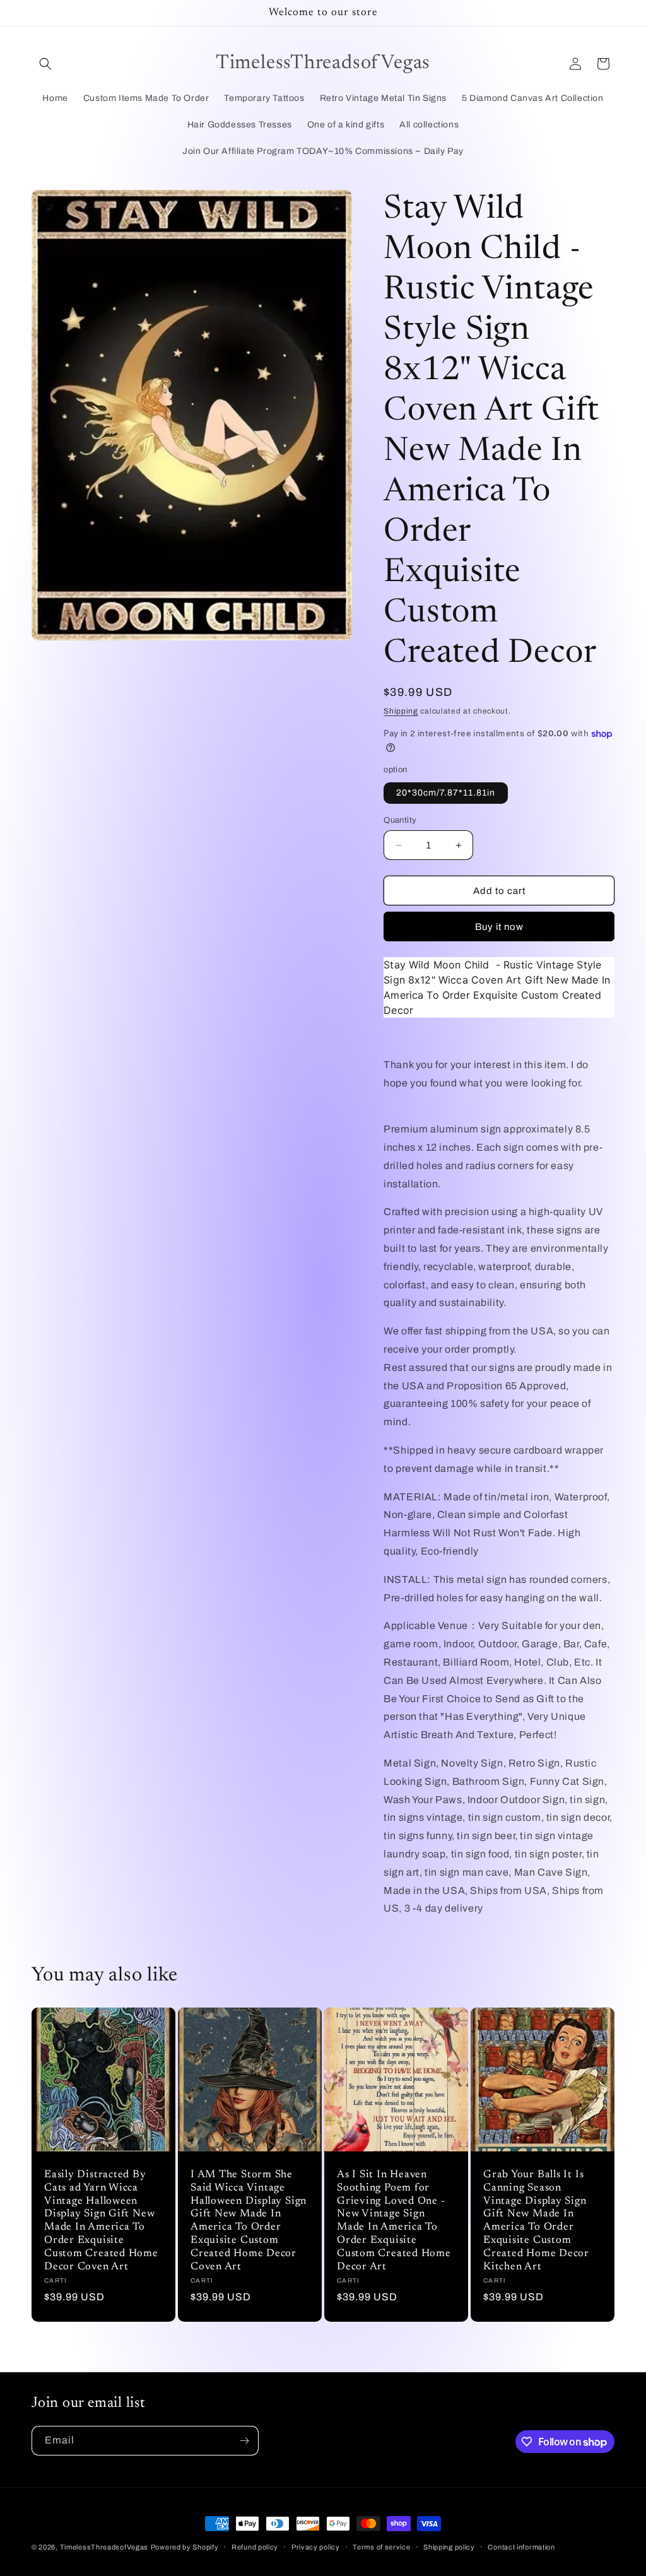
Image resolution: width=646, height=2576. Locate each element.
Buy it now (499, 927)
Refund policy (255, 2547)
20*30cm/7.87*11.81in (446, 793)
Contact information (521, 2547)
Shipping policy (449, 2547)
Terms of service (381, 2547)
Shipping (401, 711)
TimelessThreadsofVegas (104, 2547)
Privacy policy (316, 2547)
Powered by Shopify (185, 2547)
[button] (45, 64)
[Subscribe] (244, 2441)
